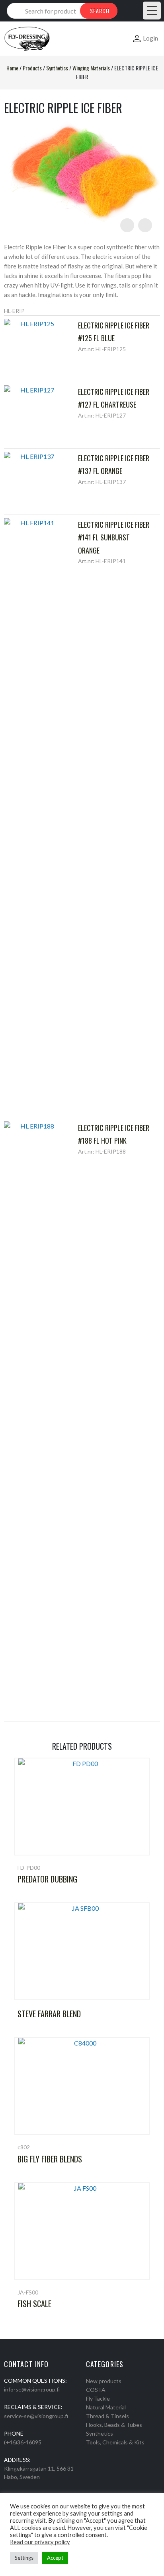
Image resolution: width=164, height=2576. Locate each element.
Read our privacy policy (40, 2542)
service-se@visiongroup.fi (36, 2416)
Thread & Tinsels (107, 2416)
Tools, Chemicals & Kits (115, 2442)
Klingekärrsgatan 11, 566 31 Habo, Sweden (39, 2473)
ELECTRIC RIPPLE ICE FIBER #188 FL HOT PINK (114, 1134)
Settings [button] (24, 2558)
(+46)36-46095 (23, 2442)
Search (100, 11)
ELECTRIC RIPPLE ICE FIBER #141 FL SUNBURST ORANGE (114, 537)
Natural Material (106, 2407)
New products (104, 2381)
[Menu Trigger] (152, 11)
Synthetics (57, 68)
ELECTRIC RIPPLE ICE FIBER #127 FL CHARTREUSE (114, 398)
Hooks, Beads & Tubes (114, 2425)
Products (32, 68)
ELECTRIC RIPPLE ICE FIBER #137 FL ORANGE (114, 464)
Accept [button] (55, 2558)
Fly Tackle (98, 2398)
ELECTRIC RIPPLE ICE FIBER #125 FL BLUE (114, 332)
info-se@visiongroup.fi (32, 2389)
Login (150, 38)
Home (12, 68)
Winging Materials (91, 68)
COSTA (96, 2390)
